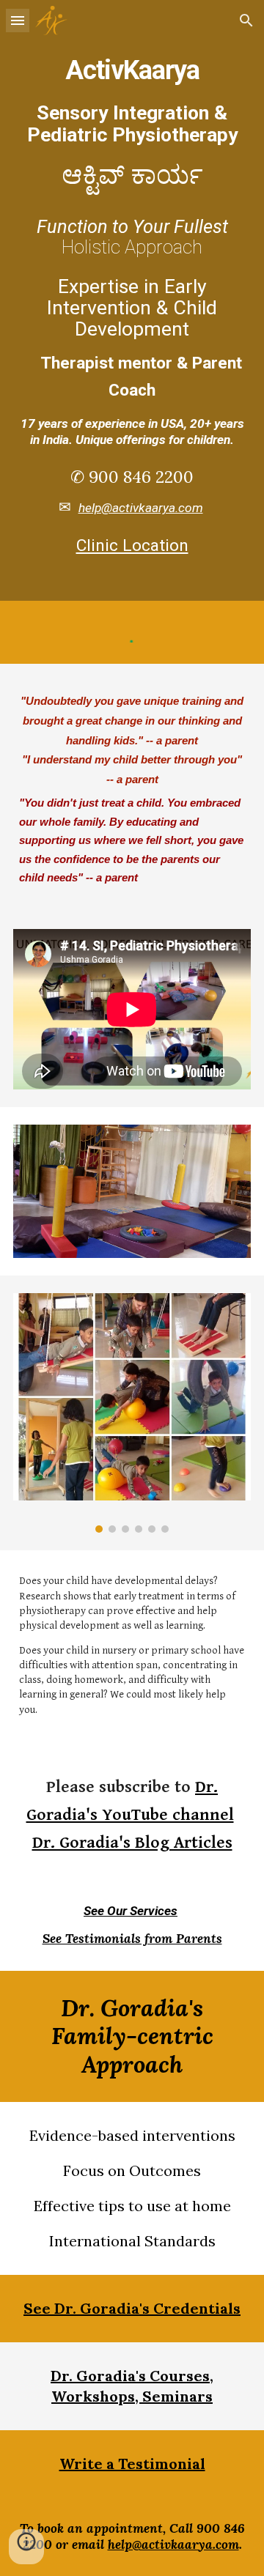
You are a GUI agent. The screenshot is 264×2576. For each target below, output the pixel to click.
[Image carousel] (132, 1413)
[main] (132, 300)
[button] (18, 20)
